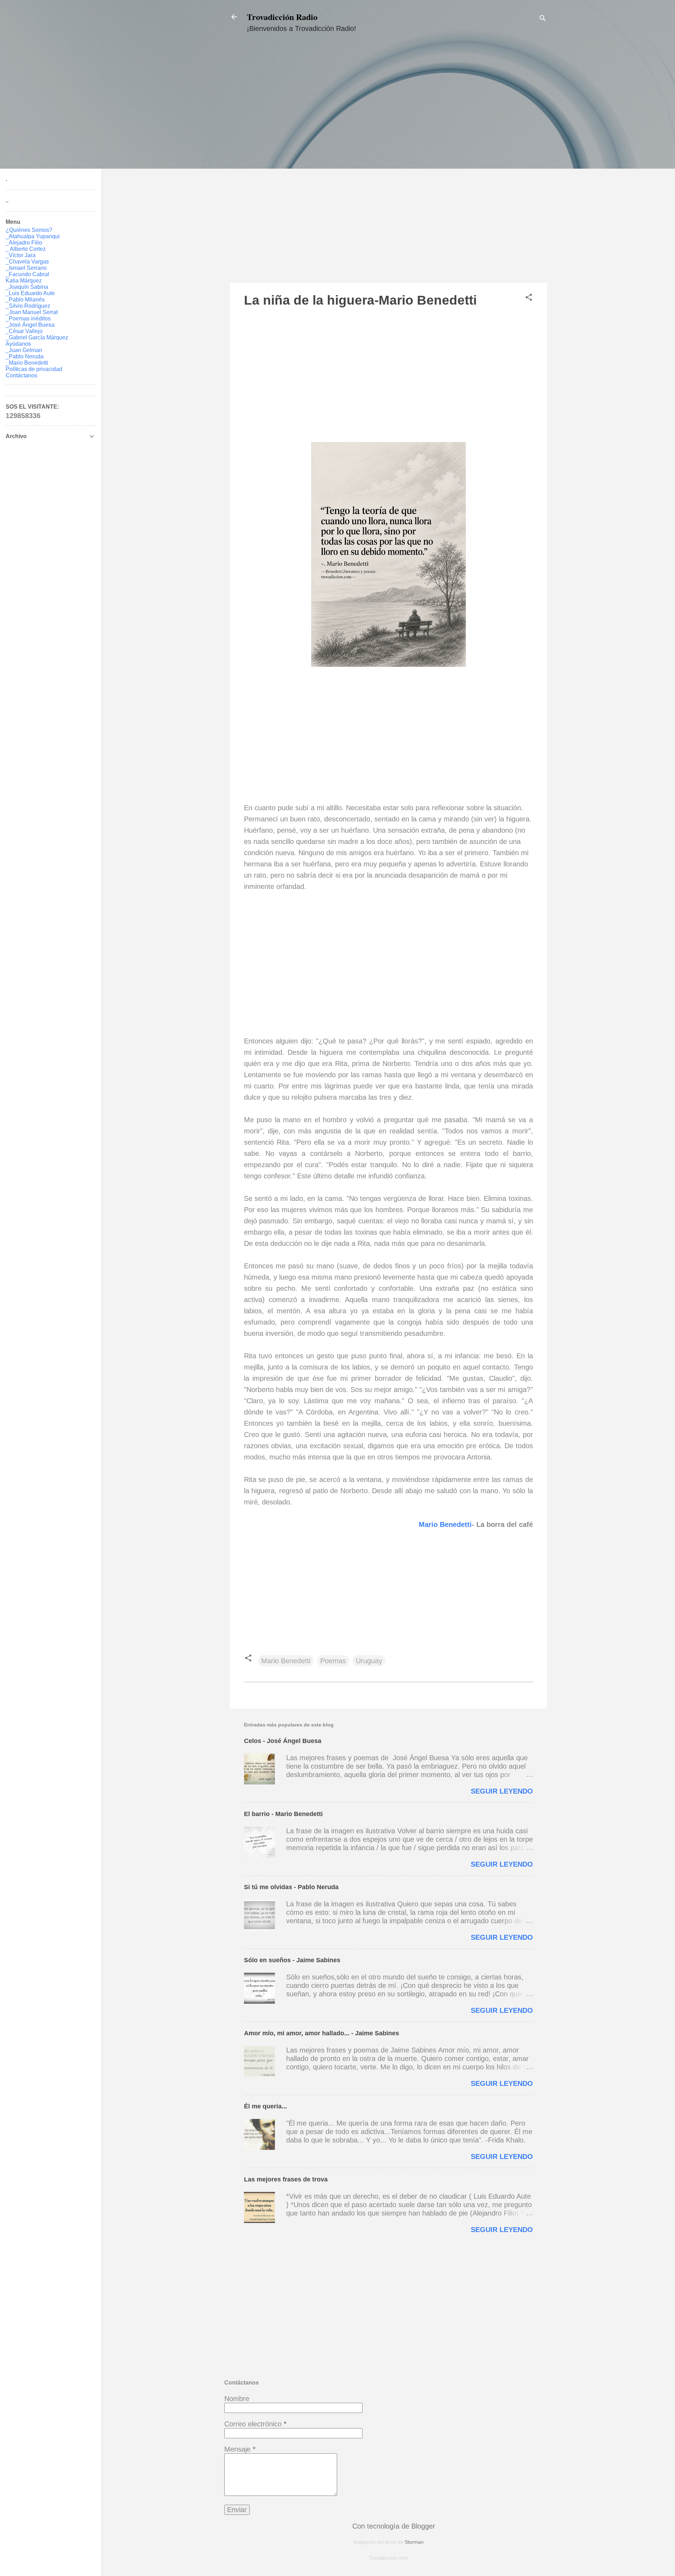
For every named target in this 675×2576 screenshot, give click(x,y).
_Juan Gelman (24, 350)
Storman (414, 2542)
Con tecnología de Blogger (393, 2526)
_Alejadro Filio (24, 243)
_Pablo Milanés (25, 300)
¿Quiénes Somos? (29, 230)
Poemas (333, 1661)
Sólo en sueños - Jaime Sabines (292, 1960)
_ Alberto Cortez (26, 249)
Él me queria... (265, 2106)
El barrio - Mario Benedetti (283, 1814)
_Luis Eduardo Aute (30, 293)
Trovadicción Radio (282, 17)
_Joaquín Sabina (27, 287)
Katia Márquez (24, 281)
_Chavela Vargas (27, 262)
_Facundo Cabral (27, 274)
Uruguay (369, 1661)
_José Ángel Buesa (30, 325)
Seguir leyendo (502, 1791)
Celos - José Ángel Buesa (283, 1741)
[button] (529, 298)
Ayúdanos (18, 344)
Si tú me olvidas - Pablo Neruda (291, 1887)
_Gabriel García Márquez (37, 337)
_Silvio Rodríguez (28, 306)
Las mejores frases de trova (286, 2179)
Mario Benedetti (445, 1524)
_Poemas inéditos (28, 318)
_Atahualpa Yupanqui (33, 236)
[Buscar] (543, 19)
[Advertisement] (388, 164)
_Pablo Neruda (25, 356)
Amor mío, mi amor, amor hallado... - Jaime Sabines (322, 2033)
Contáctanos (21, 375)
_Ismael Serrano (26, 268)
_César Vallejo (24, 331)
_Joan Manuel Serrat (32, 312)
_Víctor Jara (21, 255)
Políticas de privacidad (34, 369)
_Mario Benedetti (27, 363)
